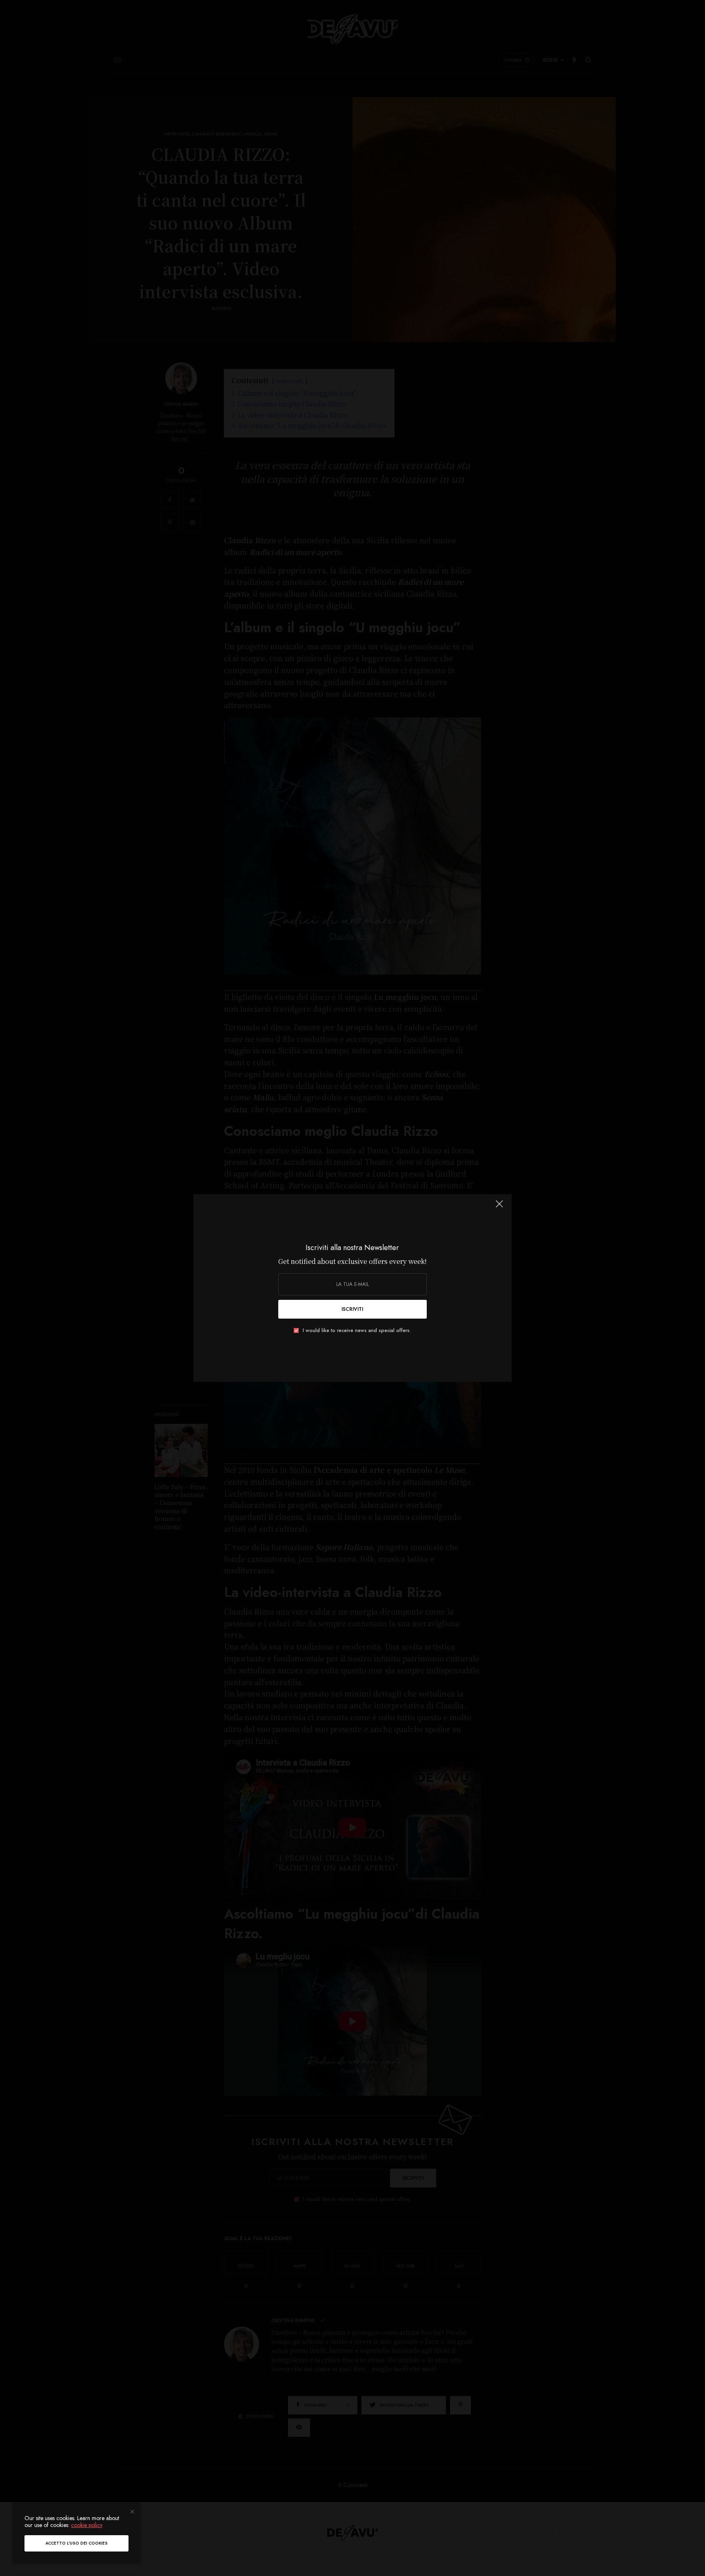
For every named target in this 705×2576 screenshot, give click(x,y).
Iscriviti (352, 1309)
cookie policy (87, 2525)
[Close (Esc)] (499, 1207)
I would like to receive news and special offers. (357, 1330)
